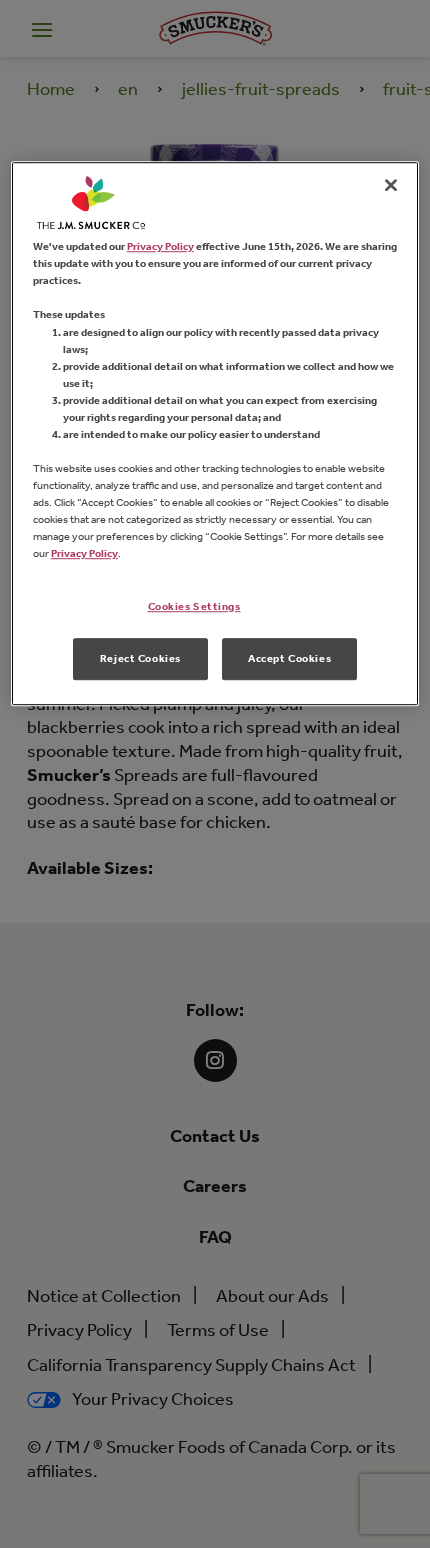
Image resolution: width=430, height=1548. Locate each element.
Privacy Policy (160, 246)
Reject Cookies (140, 658)
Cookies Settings (194, 607)
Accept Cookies (289, 658)
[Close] (391, 185)
